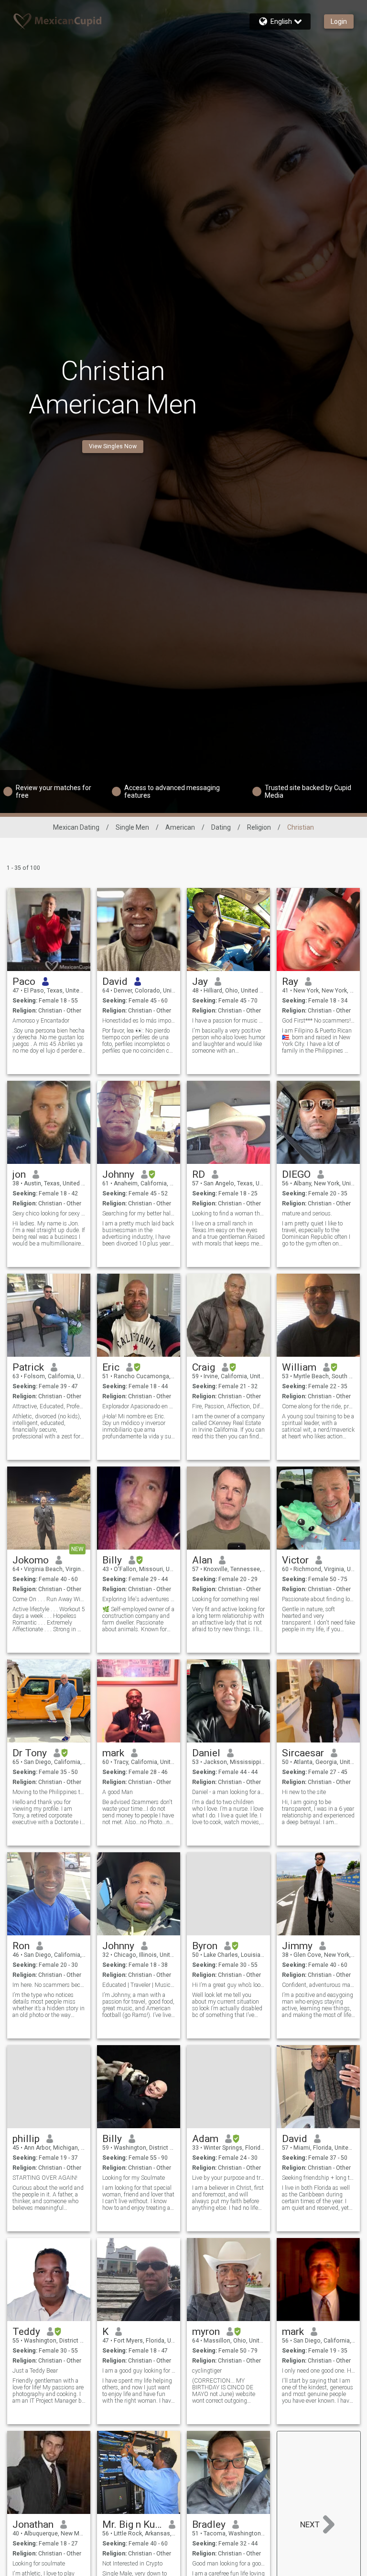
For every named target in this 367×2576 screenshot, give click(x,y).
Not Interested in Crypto (132, 2564)
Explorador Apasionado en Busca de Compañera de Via (139, 1406)
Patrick (28, 1367)
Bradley (209, 2524)
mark (113, 1753)
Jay (200, 982)
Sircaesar (303, 1753)
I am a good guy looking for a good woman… (139, 2371)
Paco (24, 982)
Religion (259, 827)
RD (199, 1174)
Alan (202, 1560)
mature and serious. (307, 1214)
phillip (26, 2139)
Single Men (132, 827)
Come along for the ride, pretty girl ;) (318, 1406)
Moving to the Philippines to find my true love (49, 1792)
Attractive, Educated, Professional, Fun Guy (49, 1406)
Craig (204, 1367)
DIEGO (296, 1174)
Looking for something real (226, 1599)
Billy (112, 1560)
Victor (295, 1560)
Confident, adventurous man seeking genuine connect (318, 1985)
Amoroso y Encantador (41, 1021)
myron (206, 2332)
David (115, 982)
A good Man (118, 1792)
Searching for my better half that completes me (139, 1214)
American (180, 827)
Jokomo (31, 1560)
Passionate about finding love (318, 1599)
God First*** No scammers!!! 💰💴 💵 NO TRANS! (318, 1021)
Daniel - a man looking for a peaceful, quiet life (229, 1792)
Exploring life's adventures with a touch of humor (139, 1599)
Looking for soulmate (39, 2564)
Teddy (26, 2332)
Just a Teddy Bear (35, 2371)
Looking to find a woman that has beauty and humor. (229, 1214)
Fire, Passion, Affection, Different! (229, 1406)
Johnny (118, 1174)
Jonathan (33, 2524)
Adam (205, 2139)
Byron (205, 1946)
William (299, 1367)
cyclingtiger (207, 2371)
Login (339, 21)
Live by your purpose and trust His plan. (229, 2178)
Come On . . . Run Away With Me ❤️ (49, 1599)
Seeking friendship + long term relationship (318, 2178)
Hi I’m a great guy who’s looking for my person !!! (229, 1985)
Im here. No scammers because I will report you (49, 1985)
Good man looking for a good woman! (229, 2564)
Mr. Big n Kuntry (132, 2524)
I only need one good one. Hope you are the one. (318, 2371)
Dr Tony (30, 1753)
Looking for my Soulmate (134, 2178)
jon (19, 1174)
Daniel (206, 1753)
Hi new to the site (304, 1792)
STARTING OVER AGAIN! (45, 2178)
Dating (221, 827)
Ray (290, 982)
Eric (111, 1367)
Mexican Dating (76, 827)
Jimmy (297, 1946)
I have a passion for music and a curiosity (229, 1021)
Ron (21, 1946)
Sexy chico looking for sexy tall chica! (49, 1214)
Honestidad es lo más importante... (139, 1021)
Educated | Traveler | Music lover (139, 1985)
